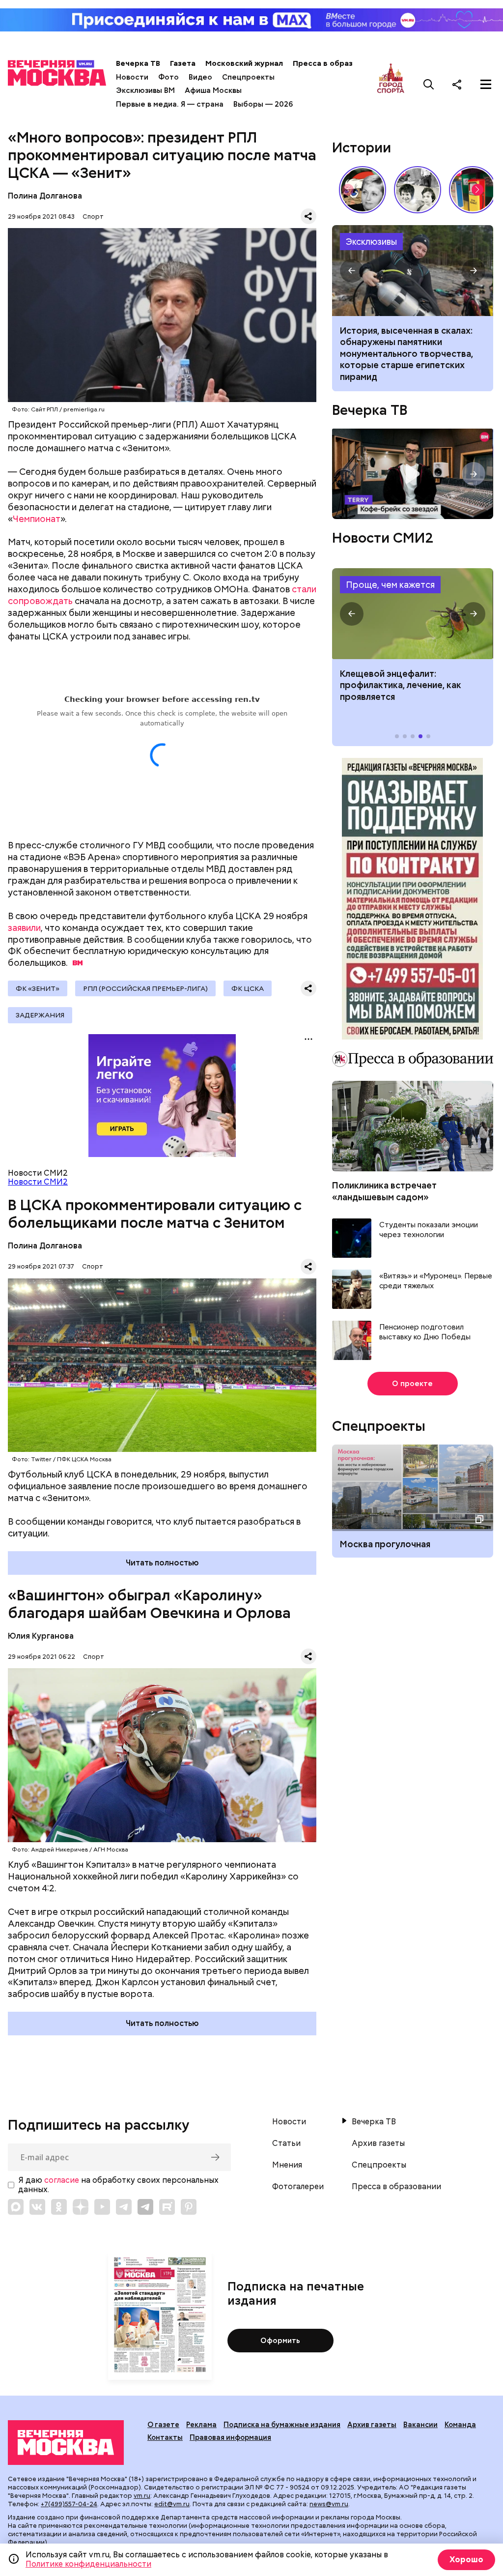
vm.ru (142, 2496)
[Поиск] (429, 84)
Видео (200, 77)
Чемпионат (37, 519)
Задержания (40, 1015)
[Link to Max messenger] (16, 2207)
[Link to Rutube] (167, 2207)
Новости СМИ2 (38, 1182)
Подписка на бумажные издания (282, 2425)
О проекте (412, 1384)
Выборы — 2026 (263, 104)
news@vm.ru (329, 2504)
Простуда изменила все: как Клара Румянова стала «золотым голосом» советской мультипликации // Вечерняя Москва (363, 190)
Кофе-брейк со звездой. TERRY (412, 474)
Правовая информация (230, 2437)
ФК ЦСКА (248, 988)
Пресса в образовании (336, 63)
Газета (183, 63)
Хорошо (466, 2560)
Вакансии (420, 2425)
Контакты (165, 2437)
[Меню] (486, 84)
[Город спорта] (391, 84)
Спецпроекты (248, 77)
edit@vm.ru (172, 2504)
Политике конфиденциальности (88, 2564)
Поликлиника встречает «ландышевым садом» (384, 1191)
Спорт (93, 217)
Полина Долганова (45, 196)
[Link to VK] (37, 2207)
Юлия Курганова (41, 1636)
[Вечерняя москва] (66, 2443)
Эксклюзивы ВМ (145, 90)
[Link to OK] (59, 2207)
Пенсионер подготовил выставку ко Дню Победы (425, 1332)
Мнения (287, 2165)
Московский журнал (244, 63)
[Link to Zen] (81, 2207)
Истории (362, 147)
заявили (24, 928)
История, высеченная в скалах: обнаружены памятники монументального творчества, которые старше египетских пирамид (412, 271)
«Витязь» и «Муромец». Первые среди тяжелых (436, 1281)
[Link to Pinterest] (189, 2207)
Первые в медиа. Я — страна (170, 104)
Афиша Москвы (213, 90)
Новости (132, 77)
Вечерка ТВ (138, 63)
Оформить (280, 2341)
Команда (460, 2425)
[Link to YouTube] (102, 2207)
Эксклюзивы (371, 242)
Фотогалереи (298, 2187)
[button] (477, 190)
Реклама (201, 2425)
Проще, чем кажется (390, 585)
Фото (168, 77)
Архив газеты (378, 2143)
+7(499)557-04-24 (69, 2504)
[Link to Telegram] (124, 2207)
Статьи (286, 2143)
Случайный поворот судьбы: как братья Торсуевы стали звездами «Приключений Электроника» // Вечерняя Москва (418, 190)
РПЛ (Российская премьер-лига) (145, 988)
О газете (163, 2425)
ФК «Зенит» (38, 988)
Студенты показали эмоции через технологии (429, 1230)
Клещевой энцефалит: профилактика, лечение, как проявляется (412, 614)
